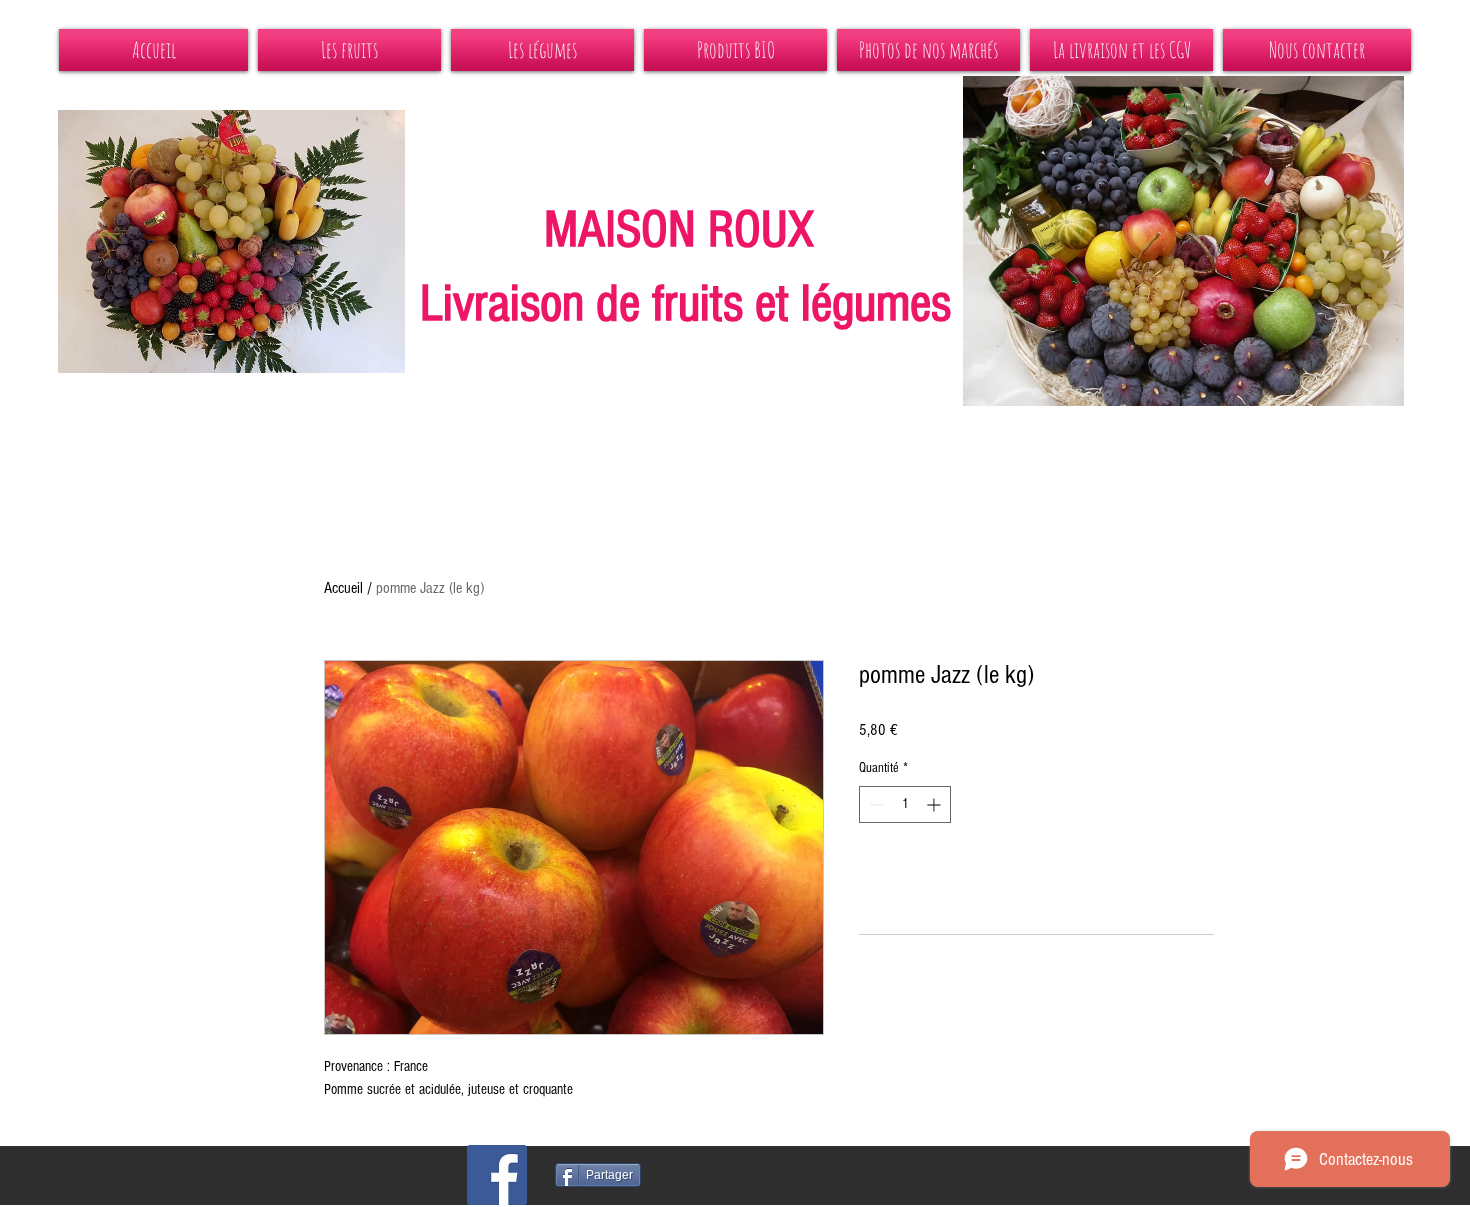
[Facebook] (497, 1175)
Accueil (343, 588)
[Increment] (935, 804)
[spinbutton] (905, 804)
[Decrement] (874, 804)
